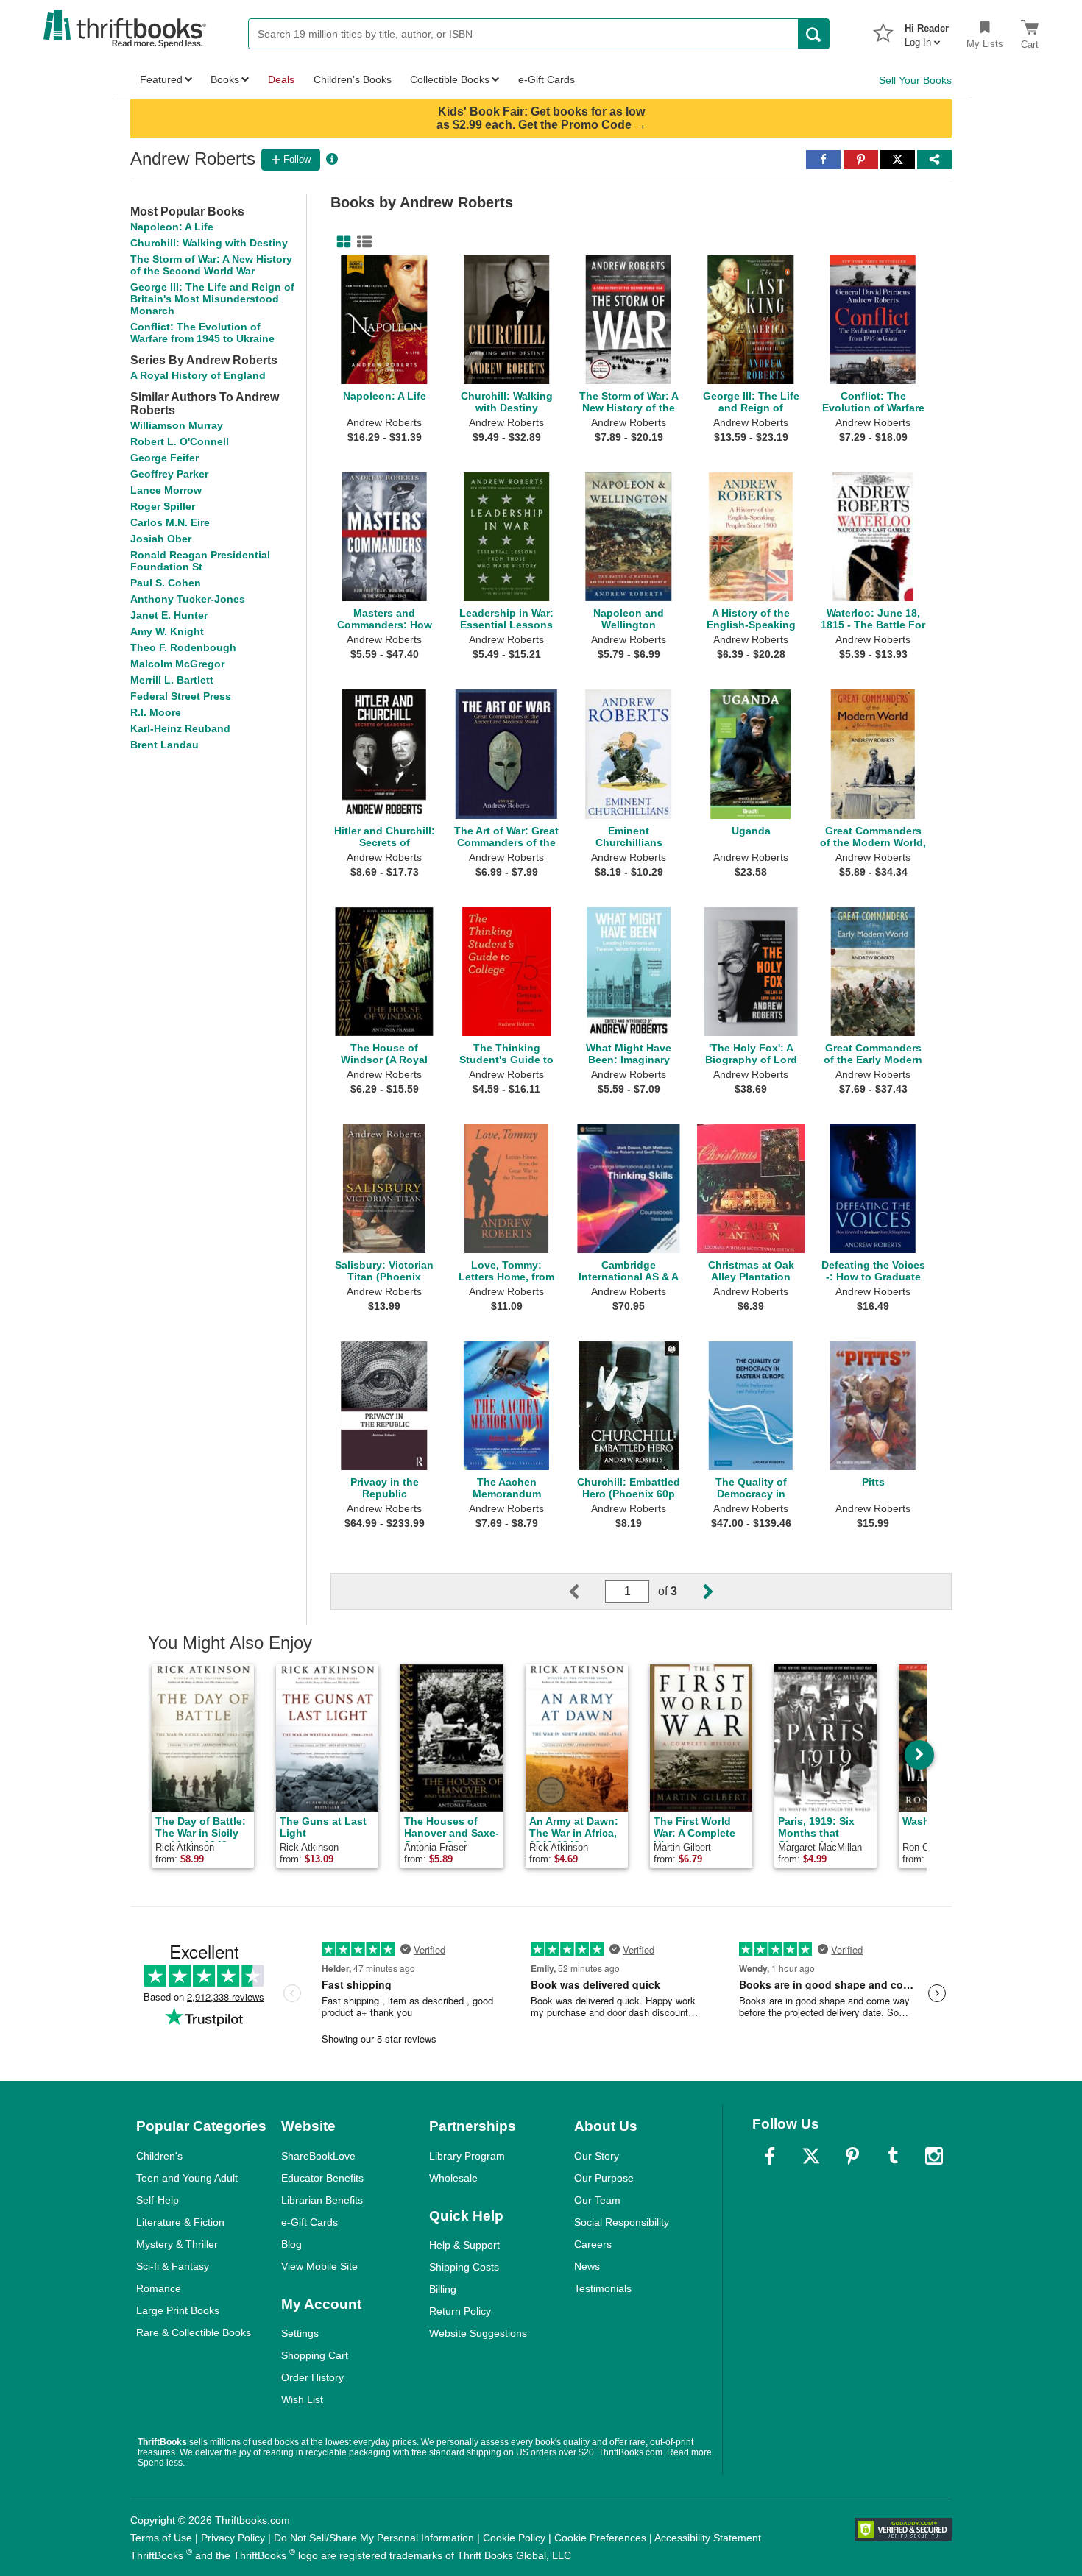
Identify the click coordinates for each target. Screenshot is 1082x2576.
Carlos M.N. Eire (170, 522)
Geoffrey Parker (169, 474)
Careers (593, 2244)
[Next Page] (696, 1592)
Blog (291, 2244)
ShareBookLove (318, 2156)
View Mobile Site (319, 2266)
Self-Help (158, 2200)
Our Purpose (604, 2178)
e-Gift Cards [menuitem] (547, 79)
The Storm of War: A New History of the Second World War (211, 265)
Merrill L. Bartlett (172, 680)
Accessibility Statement (708, 2538)
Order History (312, 2377)
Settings (300, 2333)
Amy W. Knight (167, 631)
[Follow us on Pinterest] (852, 2156)
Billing (443, 2289)
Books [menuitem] (225, 79)
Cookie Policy (514, 2538)
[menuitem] (927, 31)
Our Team (597, 2200)
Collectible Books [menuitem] (450, 79)
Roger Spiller (163, 506)
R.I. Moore (156, 712)
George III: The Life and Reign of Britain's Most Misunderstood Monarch (212, 299)
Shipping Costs (464, 2267)
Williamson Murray (177, 425)
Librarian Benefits (322, 2200)
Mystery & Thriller (177, 2244)
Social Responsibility (622, 2222)
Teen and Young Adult (187, 2178)
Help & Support (464, 2245)
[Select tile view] (361, 242)
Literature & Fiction (180, 2222)
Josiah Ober (161, 539)
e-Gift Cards (310, 2222)
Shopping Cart (315, 2355)
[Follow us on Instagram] (934, 2156)
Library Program (467, 2156)
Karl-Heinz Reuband (180, 728)
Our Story (597, 2156)
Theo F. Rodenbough (183, 647)
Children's (159, 2156)
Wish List (302, 2399)
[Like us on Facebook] (770, 2156)
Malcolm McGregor (177, 664)
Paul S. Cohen (166, 583)
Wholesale (453, 2178)
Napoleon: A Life (172, 227)
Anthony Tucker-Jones (188, 599)
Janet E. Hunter (169, 615)
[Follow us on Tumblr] (893, 2156)
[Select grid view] (341, 242)
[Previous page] (586, 1592)
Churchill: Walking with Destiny (209, 243)
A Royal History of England (198, 375)
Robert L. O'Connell (180, 441)
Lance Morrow (166, 490)
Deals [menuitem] (281, 79)
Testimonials (603, 2288)
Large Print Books (178, 2310)
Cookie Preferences (600, 2538)
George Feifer (165, 458)
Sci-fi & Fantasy (173, 2266)
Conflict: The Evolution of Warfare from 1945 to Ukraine (202, 333)
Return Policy (460, 2311)
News (587, 2266)
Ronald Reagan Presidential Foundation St (200, 561)
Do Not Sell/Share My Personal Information (374, 2538)
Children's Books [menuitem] (353, 79)
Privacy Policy (233, 2538)
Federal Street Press (181, 696)
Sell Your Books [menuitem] (915, 80)
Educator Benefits (322, 2178)
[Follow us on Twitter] (811, 2156)
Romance (159, 2288)
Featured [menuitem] (161, 79)
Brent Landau (165, 745)
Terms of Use (161, 2538)
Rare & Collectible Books (194, 2332)
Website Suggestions (478, 2333)
